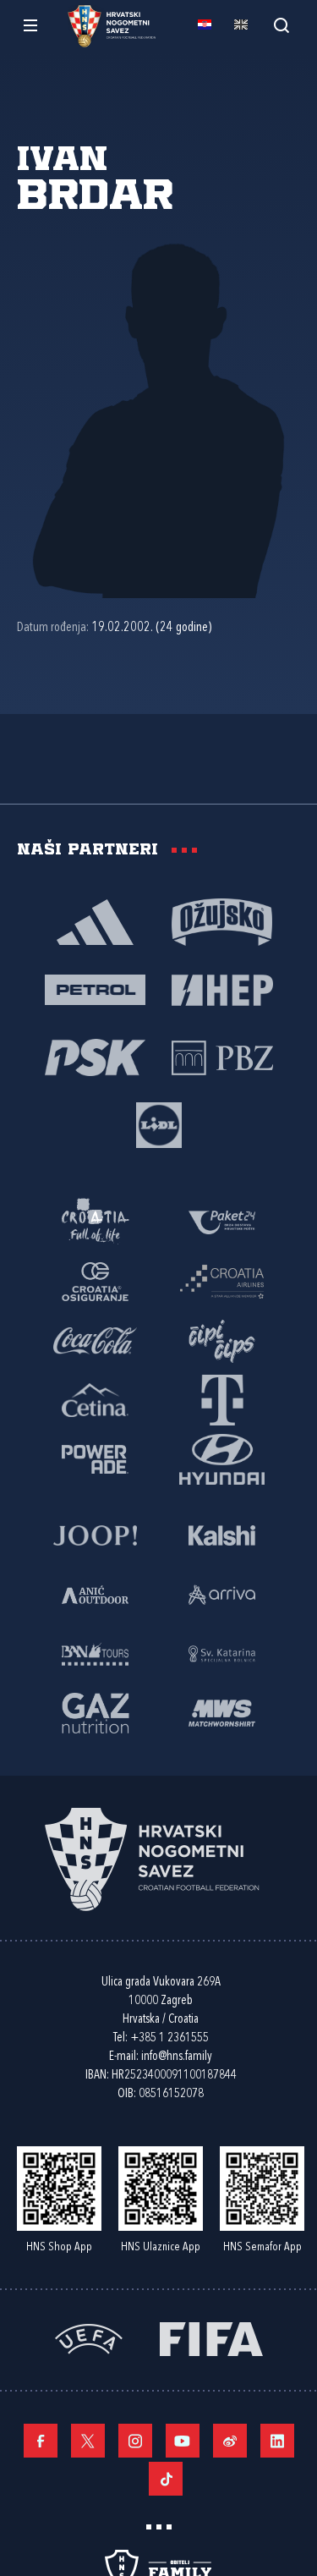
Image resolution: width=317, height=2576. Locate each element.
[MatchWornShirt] (222, 1712)
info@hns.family (177, 2057)
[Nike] (96, 921)
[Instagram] (135, 2441)
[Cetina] (96, 1399)
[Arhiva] (281, 25)
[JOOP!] (96, 1535)
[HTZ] (96, 1222)
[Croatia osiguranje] (96, 1281)
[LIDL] (159, 1124)
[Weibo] (230, 2441)
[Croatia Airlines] (222, 1281)
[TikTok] (166, 2479)
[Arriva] (222, 1594)
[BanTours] (96, 1653)
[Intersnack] (222, 1340)
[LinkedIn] (277, 2441)
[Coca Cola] (96, 1340)
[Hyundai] (222, 1458)
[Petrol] (96, 989)
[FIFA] (211, 2338)
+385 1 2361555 (169, 2038)
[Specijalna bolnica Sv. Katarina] (222, 1653)
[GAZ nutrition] (96, 1712)
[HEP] (222, 989)
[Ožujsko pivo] (222, 921)
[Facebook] (41, 2441)
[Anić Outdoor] (96, 1594)
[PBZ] (222, 1057)
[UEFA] (89, 2338)
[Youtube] (183, 2441)
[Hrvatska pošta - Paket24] (222, 1222)
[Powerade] (96, 1458)
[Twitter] (88, 2441)
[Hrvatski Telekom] (222, 1399)
